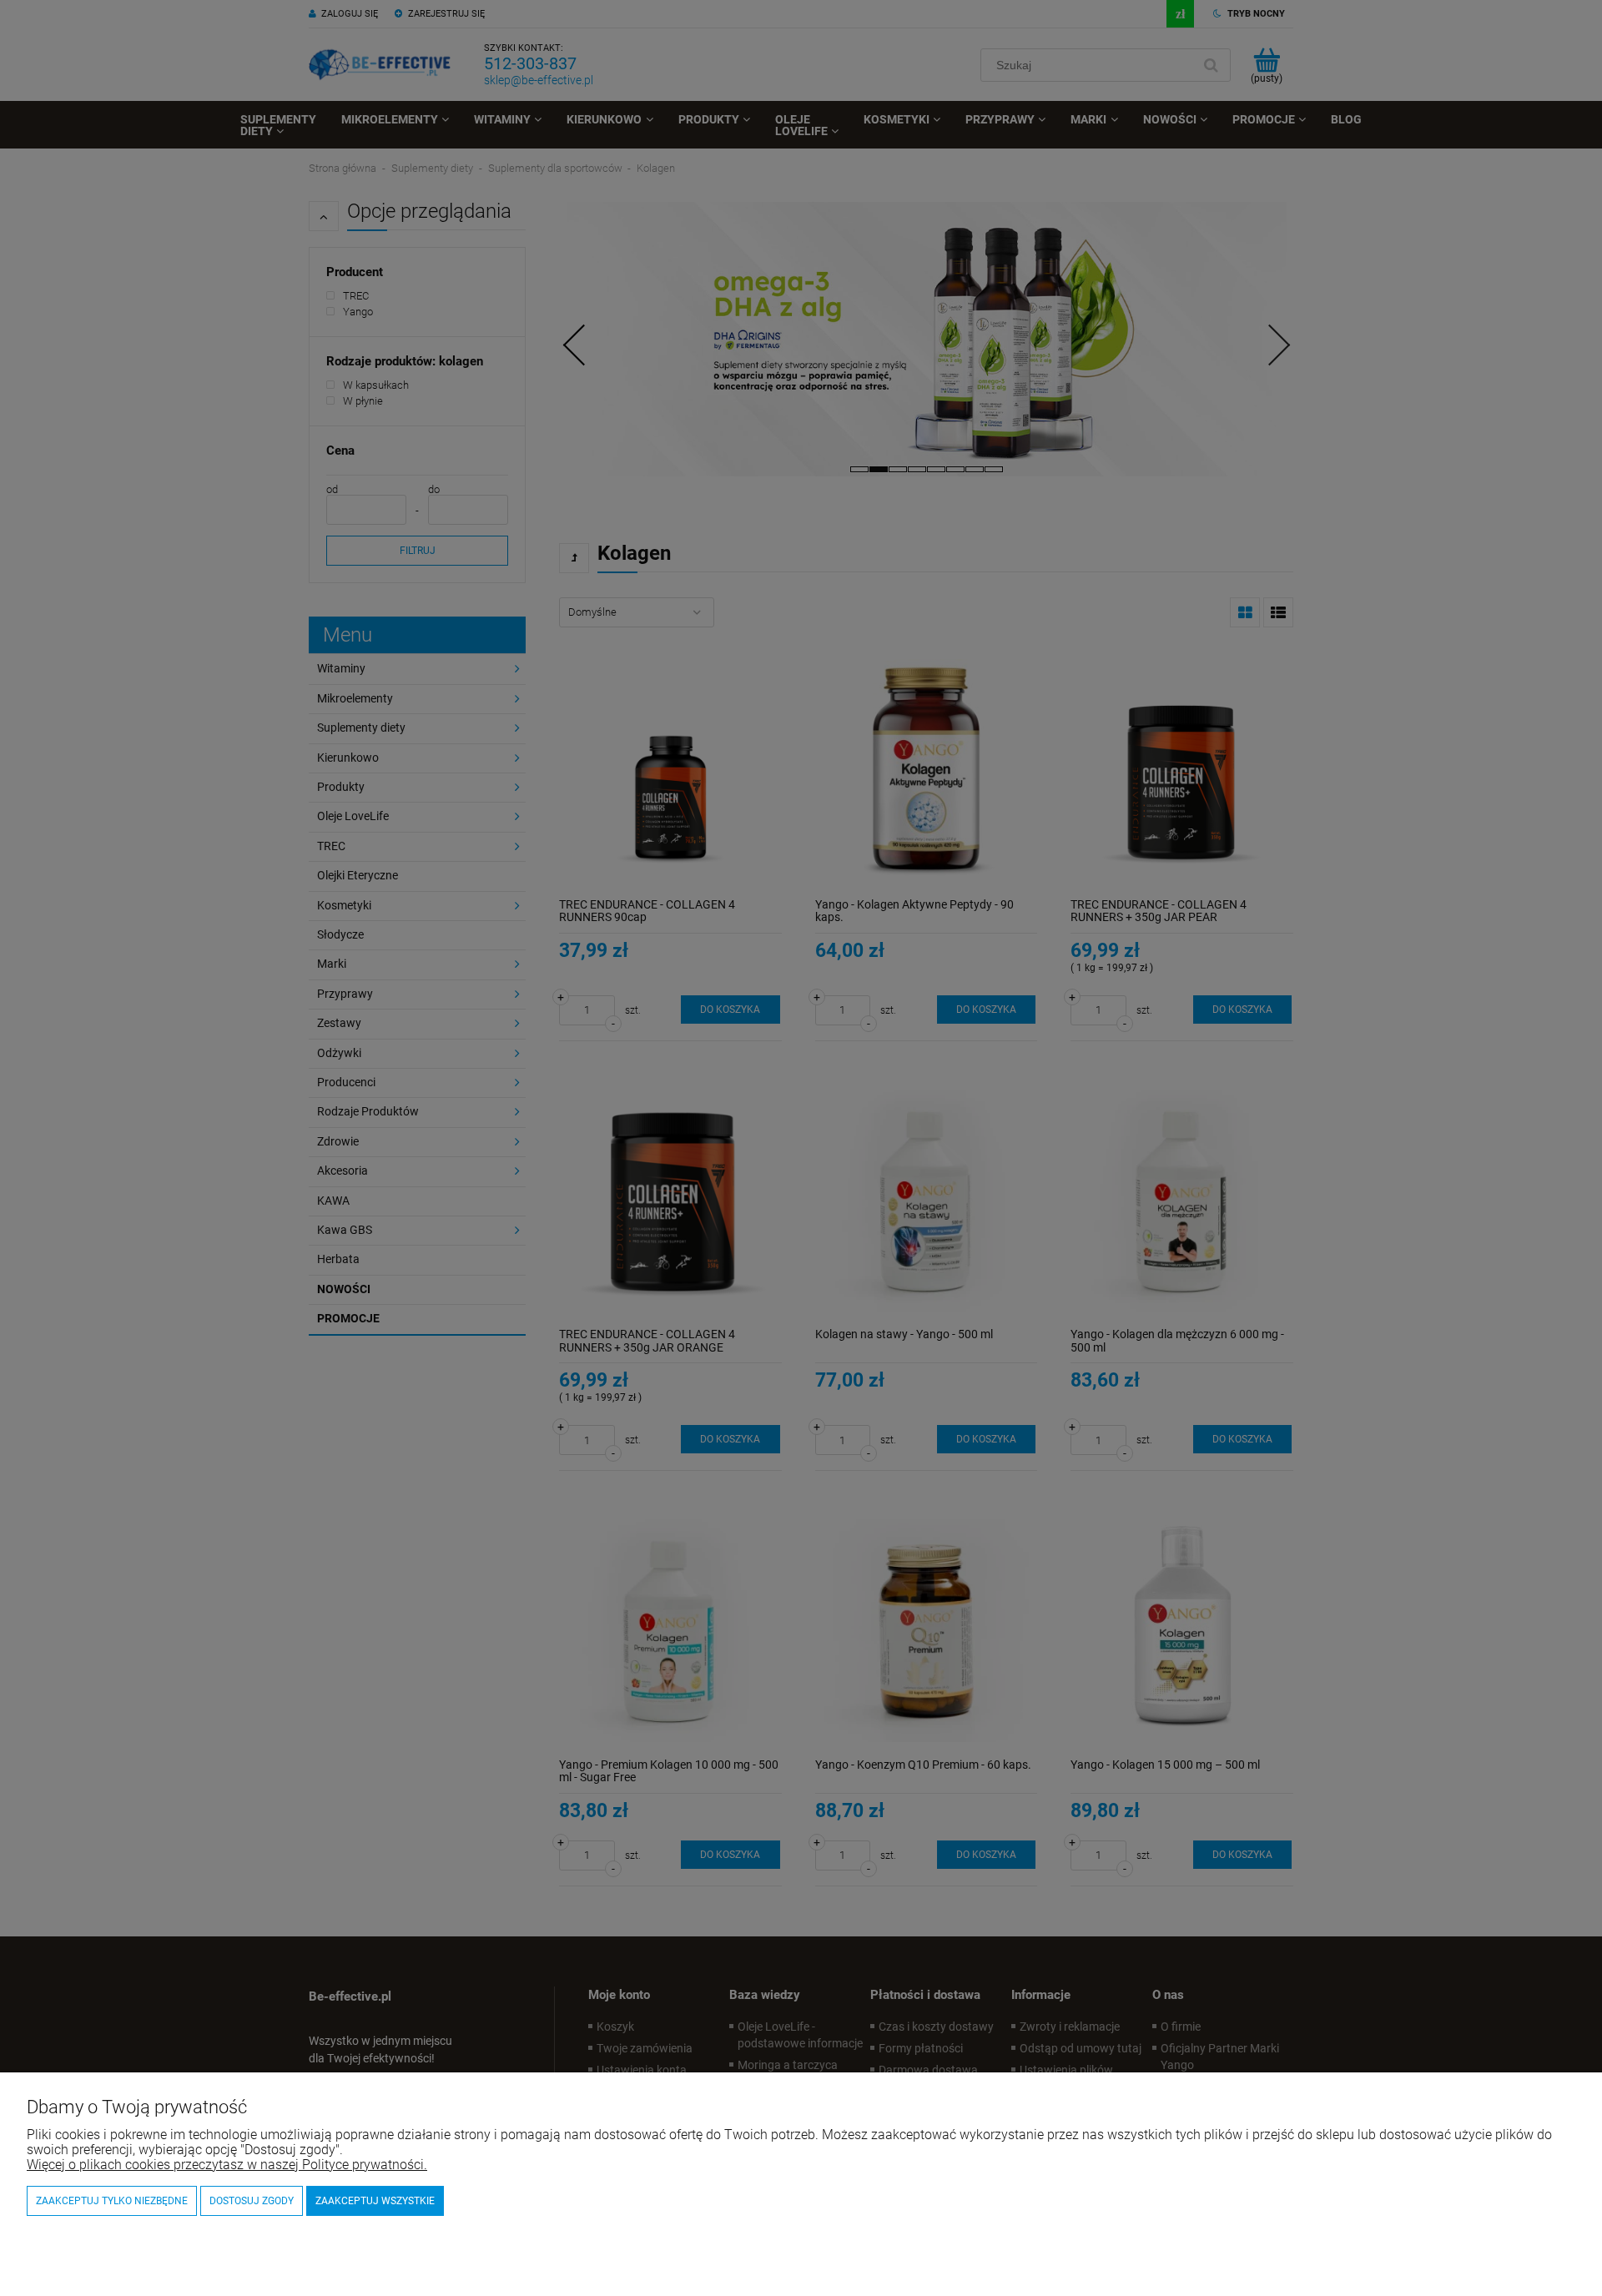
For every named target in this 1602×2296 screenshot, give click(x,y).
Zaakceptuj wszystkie (375, 2201)
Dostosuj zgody (252, 2201)
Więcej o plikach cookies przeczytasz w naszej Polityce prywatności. (227, 2165)
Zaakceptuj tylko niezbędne (112, 2201)
